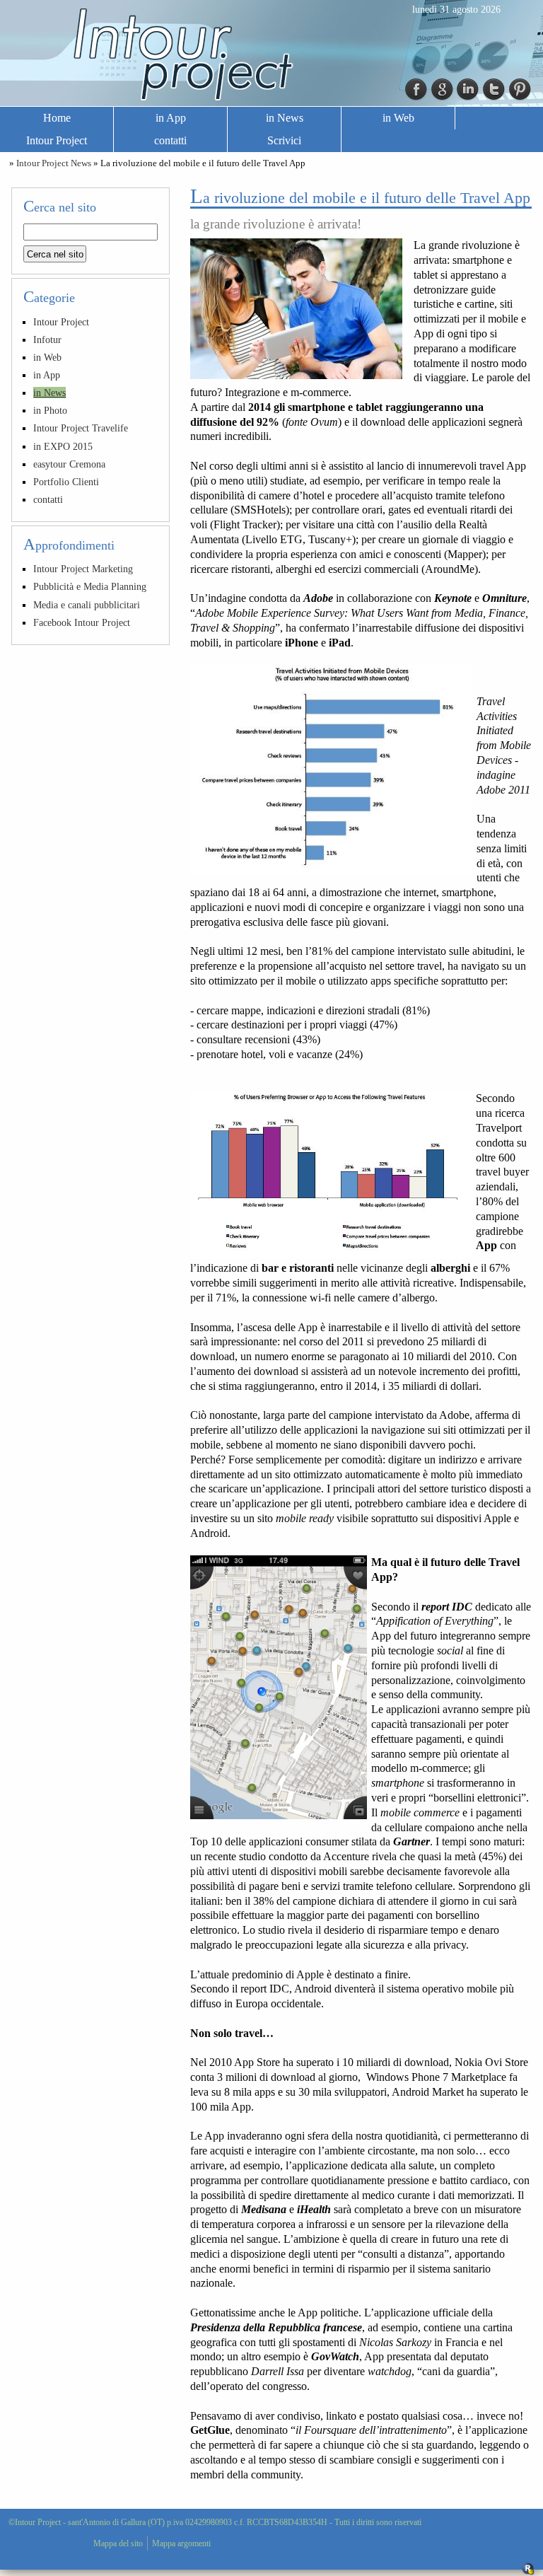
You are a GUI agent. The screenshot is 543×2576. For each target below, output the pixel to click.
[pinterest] (520, 88)
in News (285, 118)
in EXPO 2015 (63, 446)
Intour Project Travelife (81, 428)
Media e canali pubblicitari (87, 605)
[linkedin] (468, 88)
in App (171, 118)
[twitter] (494, 88)
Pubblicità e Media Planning (90, 586)
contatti (170, 140)
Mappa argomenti (181, 2543)
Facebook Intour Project (82, 622)
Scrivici (284, 140)
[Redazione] (528, 2568)
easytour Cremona (69, 464)
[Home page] (271, 54)
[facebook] (416, 88)
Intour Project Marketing (83, 569)
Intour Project (57, 140)
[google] (443, 88)
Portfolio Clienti (66, 482)
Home (57, 118)
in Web (398, 118)
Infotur (47, 340)
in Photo (50, 410)
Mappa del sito (118, 2543)
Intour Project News (54, 163)
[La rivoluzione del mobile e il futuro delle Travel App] (296, 309)
